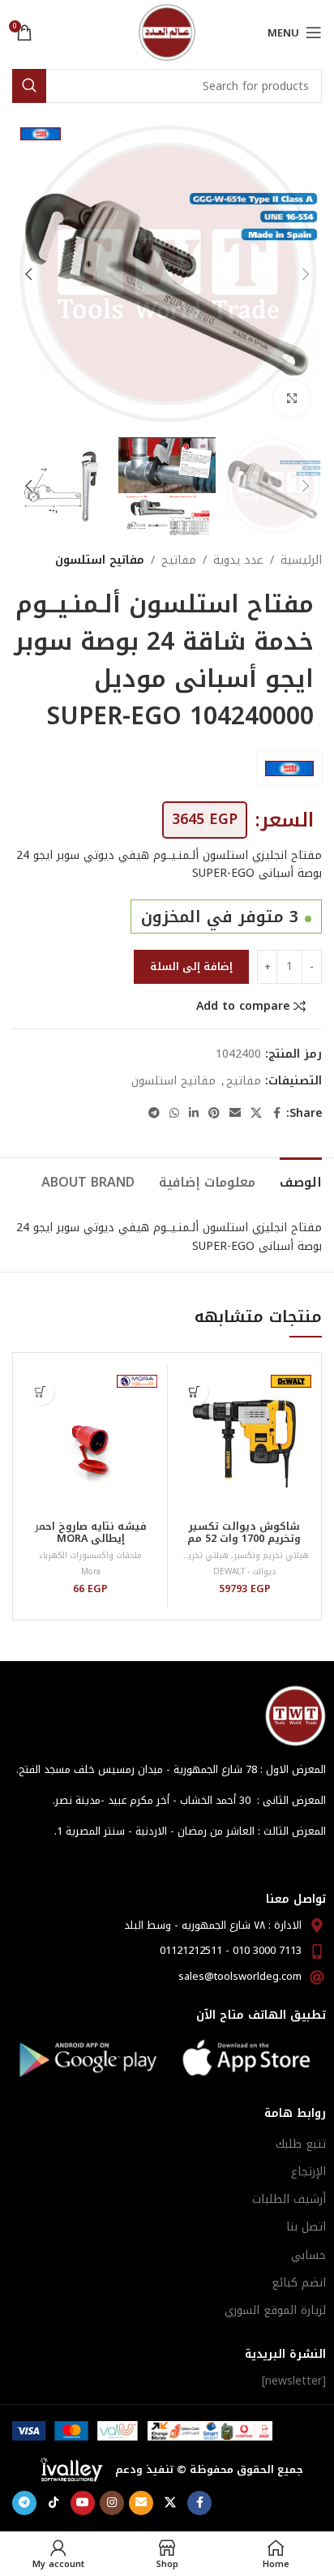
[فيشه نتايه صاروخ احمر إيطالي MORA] (90, 1442)
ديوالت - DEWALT (244, 1571)
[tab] (301, 1180)
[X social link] (256, 1114)
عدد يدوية (238, 560)
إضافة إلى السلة (191, 966)
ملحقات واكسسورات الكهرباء (90, 1555)
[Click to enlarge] (291, 399)
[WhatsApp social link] (174, 1114)
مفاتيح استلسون (100, 560)
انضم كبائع (299, 2283)
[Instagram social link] (112, 2503)
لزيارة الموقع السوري (275, 2310)
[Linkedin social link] (194, 1114)
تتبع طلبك (301, 2144)
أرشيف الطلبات (289, 2199)
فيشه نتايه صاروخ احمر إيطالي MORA (91, 1533)
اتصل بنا (306, 2227)
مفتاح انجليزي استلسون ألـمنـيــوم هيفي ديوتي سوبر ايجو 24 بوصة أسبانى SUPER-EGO (169, 864)
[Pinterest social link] (214, 1114)
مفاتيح (179, 560)
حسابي (308, 2255)
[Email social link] (235, 1114)
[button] (306, 274)
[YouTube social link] (83, 2503)
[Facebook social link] (276, 1114)
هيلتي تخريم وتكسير (271, 1555)
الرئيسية (301, 560)
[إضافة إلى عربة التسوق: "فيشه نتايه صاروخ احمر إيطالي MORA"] (40, 1391)
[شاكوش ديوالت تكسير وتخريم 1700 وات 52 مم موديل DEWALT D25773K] (244, 1442)
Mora (91, 1571)
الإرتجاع (308, 2172)
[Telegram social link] (154, 1114)
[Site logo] (167, 32)
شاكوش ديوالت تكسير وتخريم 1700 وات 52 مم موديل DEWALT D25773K (244, 1539)
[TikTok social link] (54, 2503)
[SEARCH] (29, 86)
